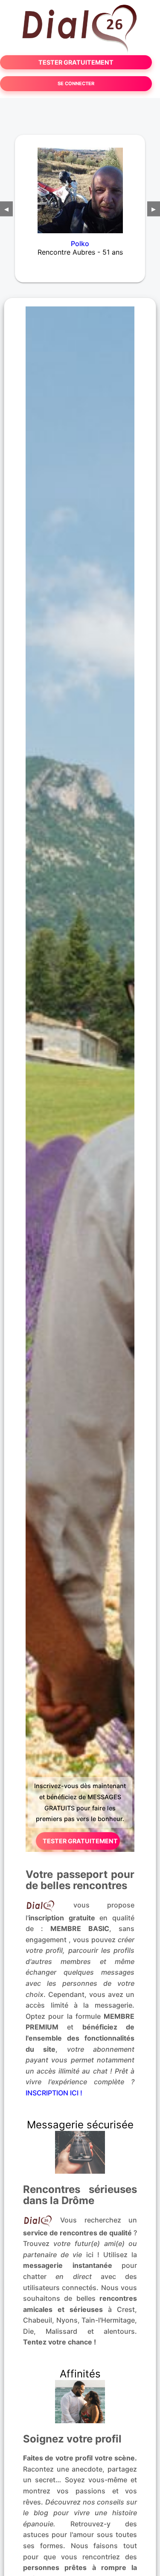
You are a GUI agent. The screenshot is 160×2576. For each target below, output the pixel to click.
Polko (80, 244)
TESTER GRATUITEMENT (76, 62)
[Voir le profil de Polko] (80, 185)
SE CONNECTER (76, 83)
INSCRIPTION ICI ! (54, 2093)
